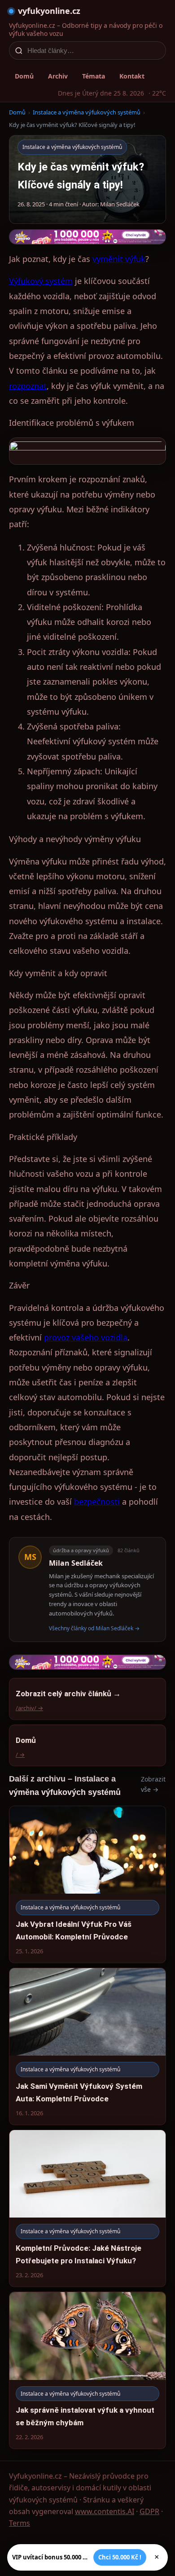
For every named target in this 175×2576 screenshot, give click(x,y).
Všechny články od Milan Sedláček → (94, 1628)
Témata (94, 76)
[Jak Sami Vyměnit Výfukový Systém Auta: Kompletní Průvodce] (87, 2046)
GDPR (149, 2511)
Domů (24, 76)
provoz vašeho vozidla (86, 1337)
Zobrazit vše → (153, 1784)
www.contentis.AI (105, 2511)
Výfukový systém (41, 281)
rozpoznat (28, 386)
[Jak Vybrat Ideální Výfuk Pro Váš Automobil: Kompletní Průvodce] (87, 1884)
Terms (20, 2523)
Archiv (58, 76)
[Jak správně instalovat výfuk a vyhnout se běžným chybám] (87, 2370)
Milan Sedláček (76, 1563)
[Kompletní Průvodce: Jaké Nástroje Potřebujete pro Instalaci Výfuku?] (87, 2208)
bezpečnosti (97, 1502)
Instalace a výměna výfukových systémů (87, 112)
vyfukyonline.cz (49, 11)
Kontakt (132, 76)
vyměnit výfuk (119, 259)
